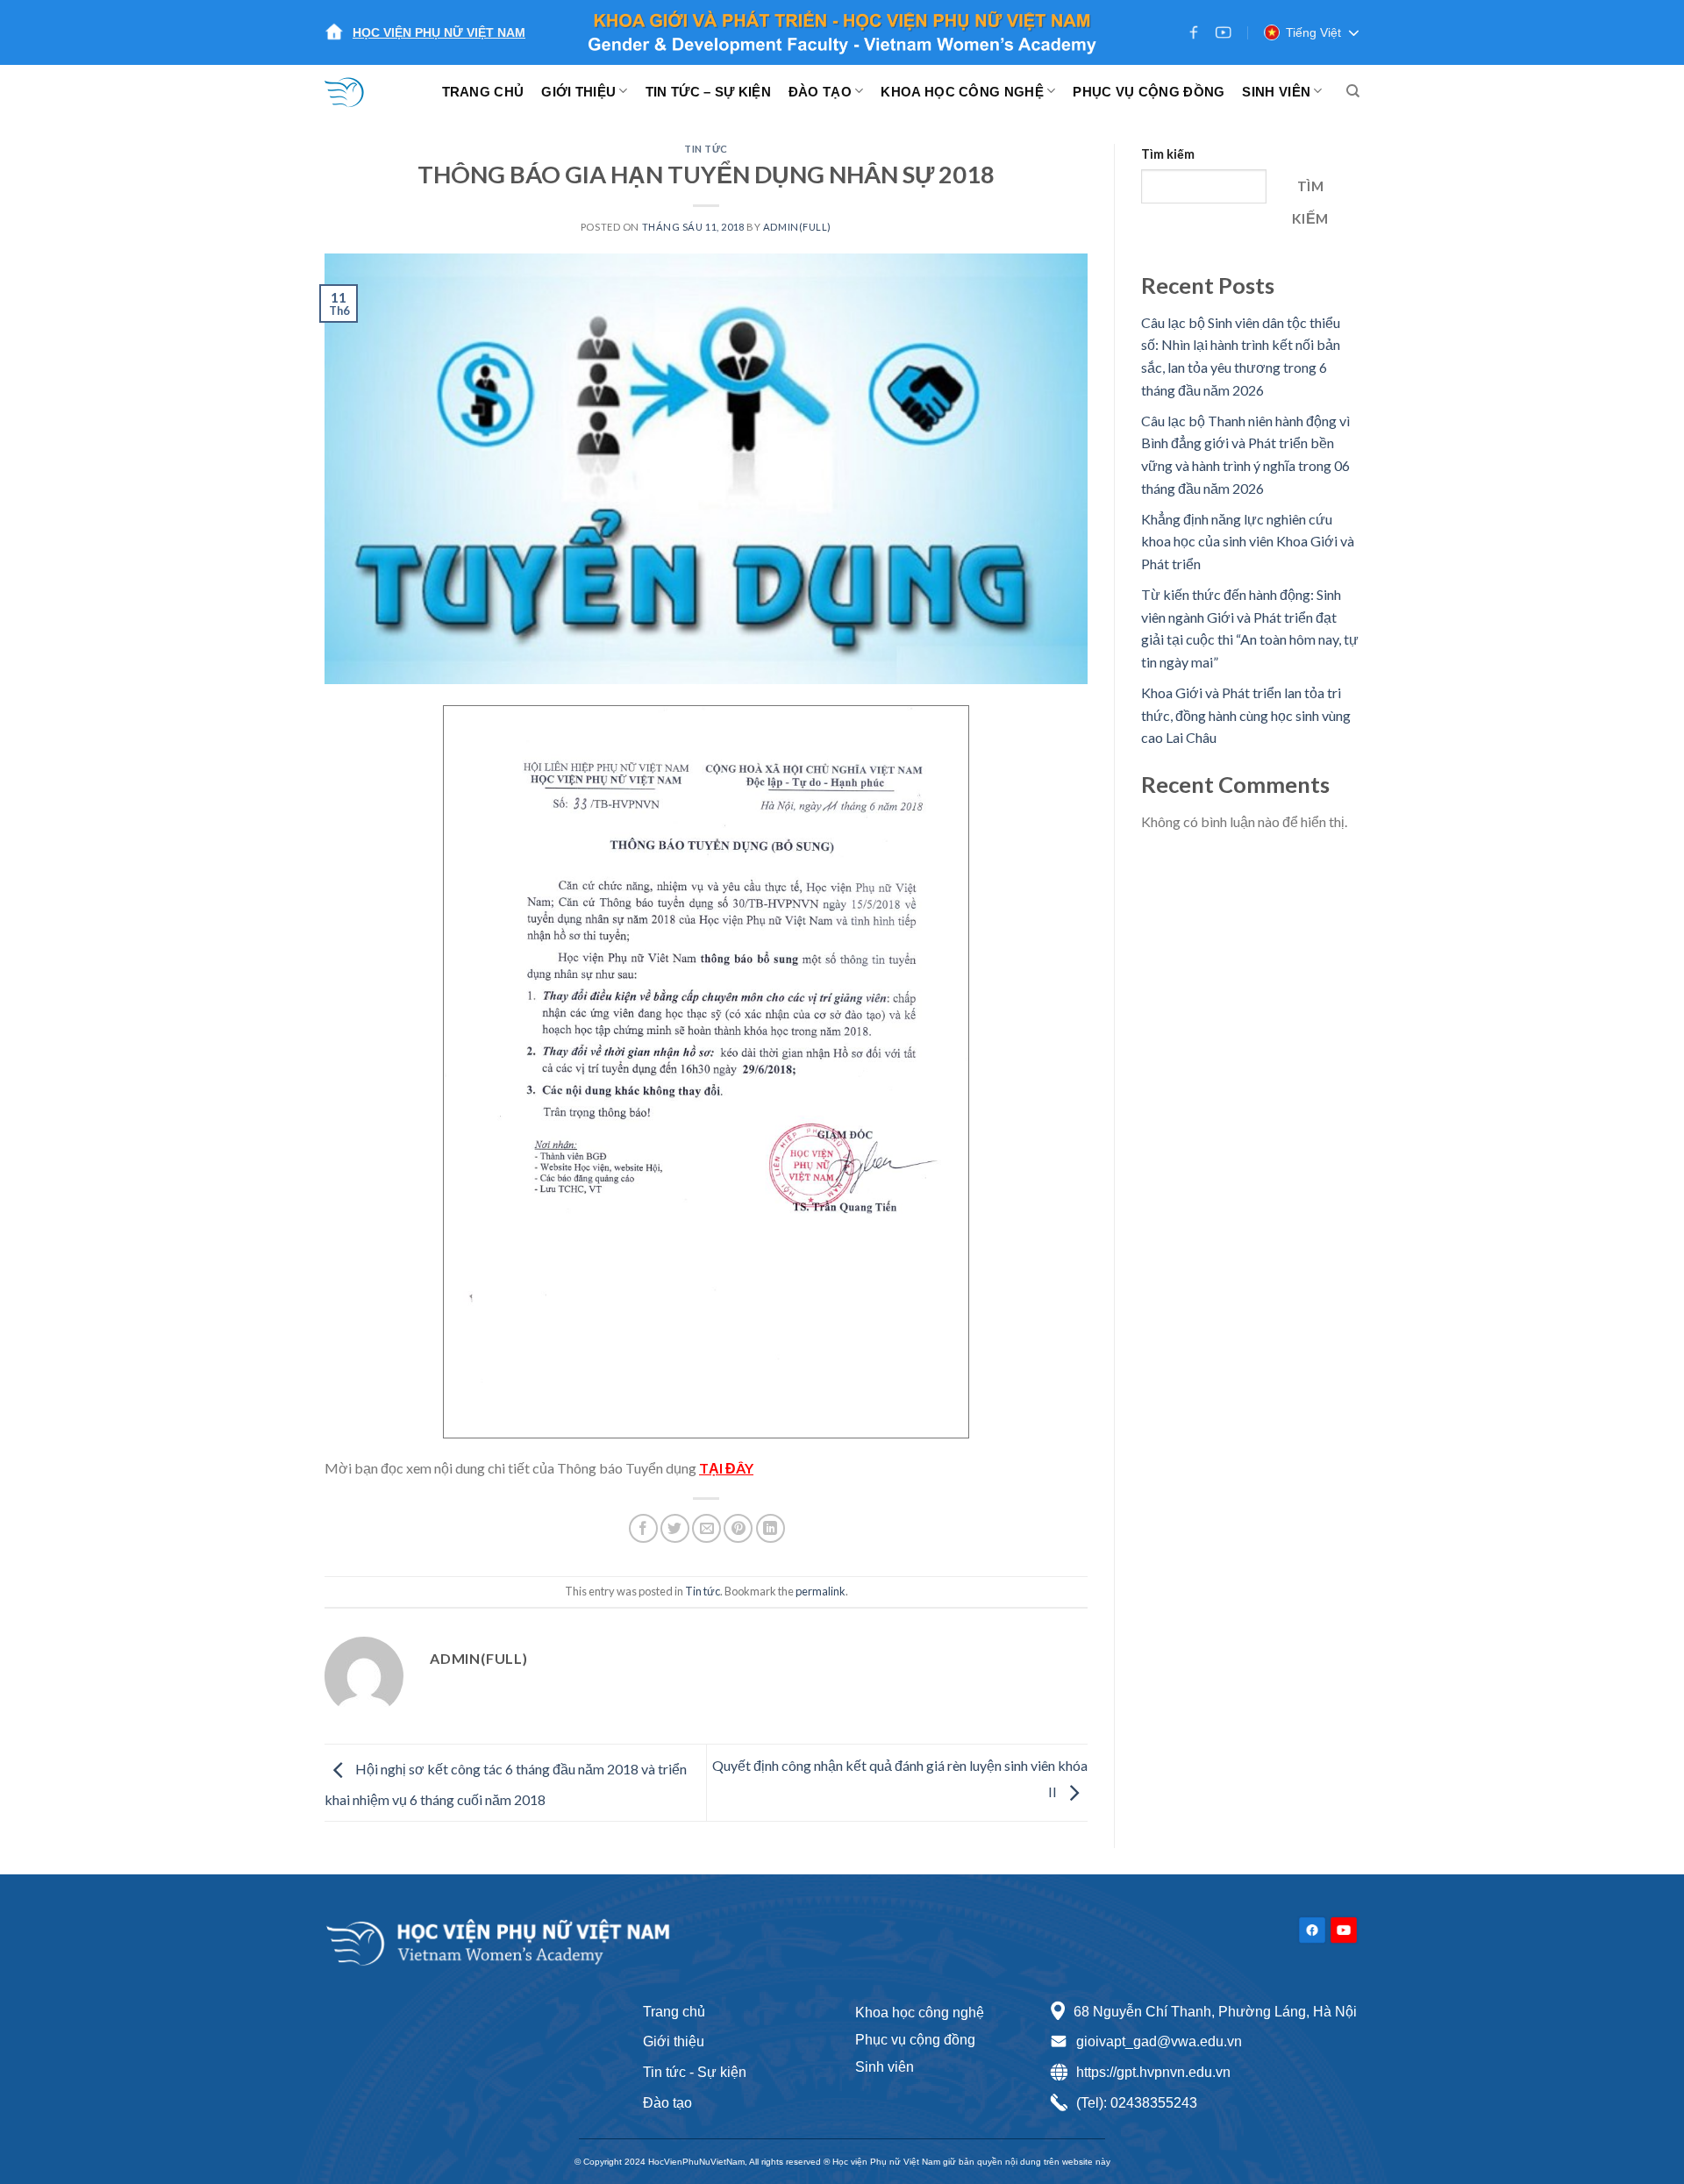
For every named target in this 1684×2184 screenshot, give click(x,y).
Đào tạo (667, 2103)
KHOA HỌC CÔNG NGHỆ (962, 92)
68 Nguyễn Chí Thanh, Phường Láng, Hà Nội (1215, 2012)
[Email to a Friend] (706, 1528)
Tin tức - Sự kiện (695, 2072)
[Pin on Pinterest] (738, 1528)
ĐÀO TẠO (820, 92)
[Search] (1353, 91)
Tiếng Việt (1313, 32)
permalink (821, 1591)
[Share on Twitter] (675, 1528)
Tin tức (706, 149)
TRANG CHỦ (483, 92)
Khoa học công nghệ (920, 2013)
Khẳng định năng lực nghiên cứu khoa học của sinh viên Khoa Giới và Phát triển (1248, 541)
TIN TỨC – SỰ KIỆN (708, 92)
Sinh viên (885, 2067)
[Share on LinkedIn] (771, 1528)
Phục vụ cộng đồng (915, 2040)
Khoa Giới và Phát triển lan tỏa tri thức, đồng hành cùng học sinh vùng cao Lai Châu (1246, 715)
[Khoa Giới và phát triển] (355, 91)
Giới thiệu (674, 2041)
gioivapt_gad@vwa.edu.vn (1159, 2041)
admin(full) (797, 227)
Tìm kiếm (1168, 154)
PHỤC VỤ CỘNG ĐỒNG (1149, 92)
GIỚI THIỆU (578, 92)
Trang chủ (674, 2012)
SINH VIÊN (1276, 92)
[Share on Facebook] (643, 1528)
